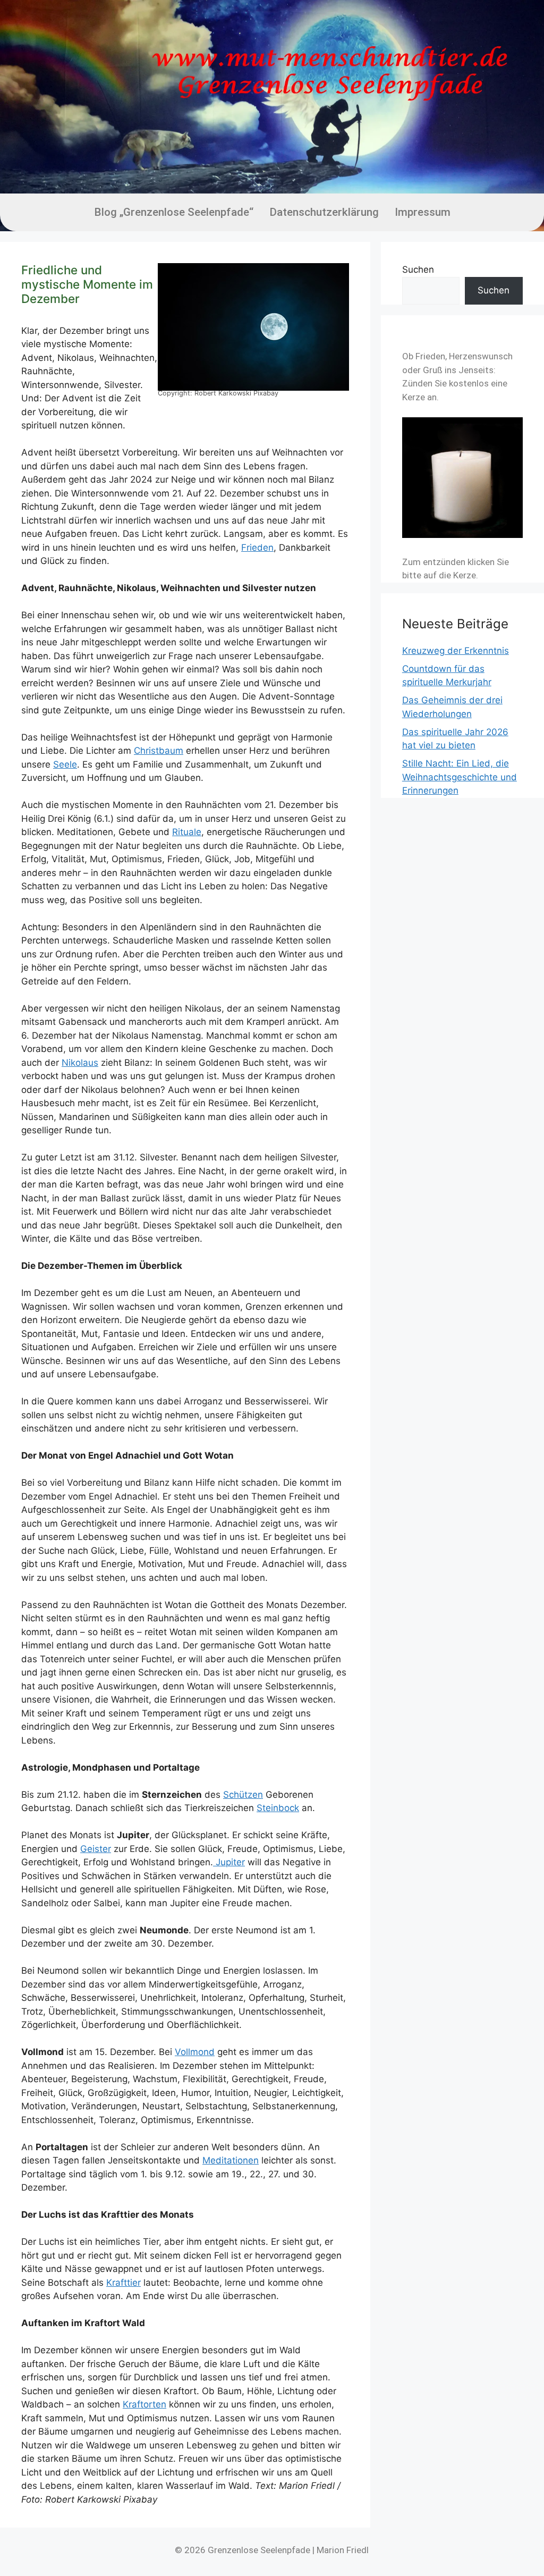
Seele (65, 764)
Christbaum (159, 751)
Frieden (257, 548)
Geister (96, 1849)
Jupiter (229, 1862)
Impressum (423, 212)
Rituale (187, 832)
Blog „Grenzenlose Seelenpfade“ (174, 212)
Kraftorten (144, 2404)
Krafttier (124, 2283)
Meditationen (231, 2160)
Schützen (243, 1795)
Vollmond (195, 2052)
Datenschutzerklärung (324, 212)
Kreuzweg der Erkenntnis (456, 651)
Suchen (418, 270)
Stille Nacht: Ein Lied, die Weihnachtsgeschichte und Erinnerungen (460, 777)
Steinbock (278, 1808)
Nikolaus (80, 1063)
